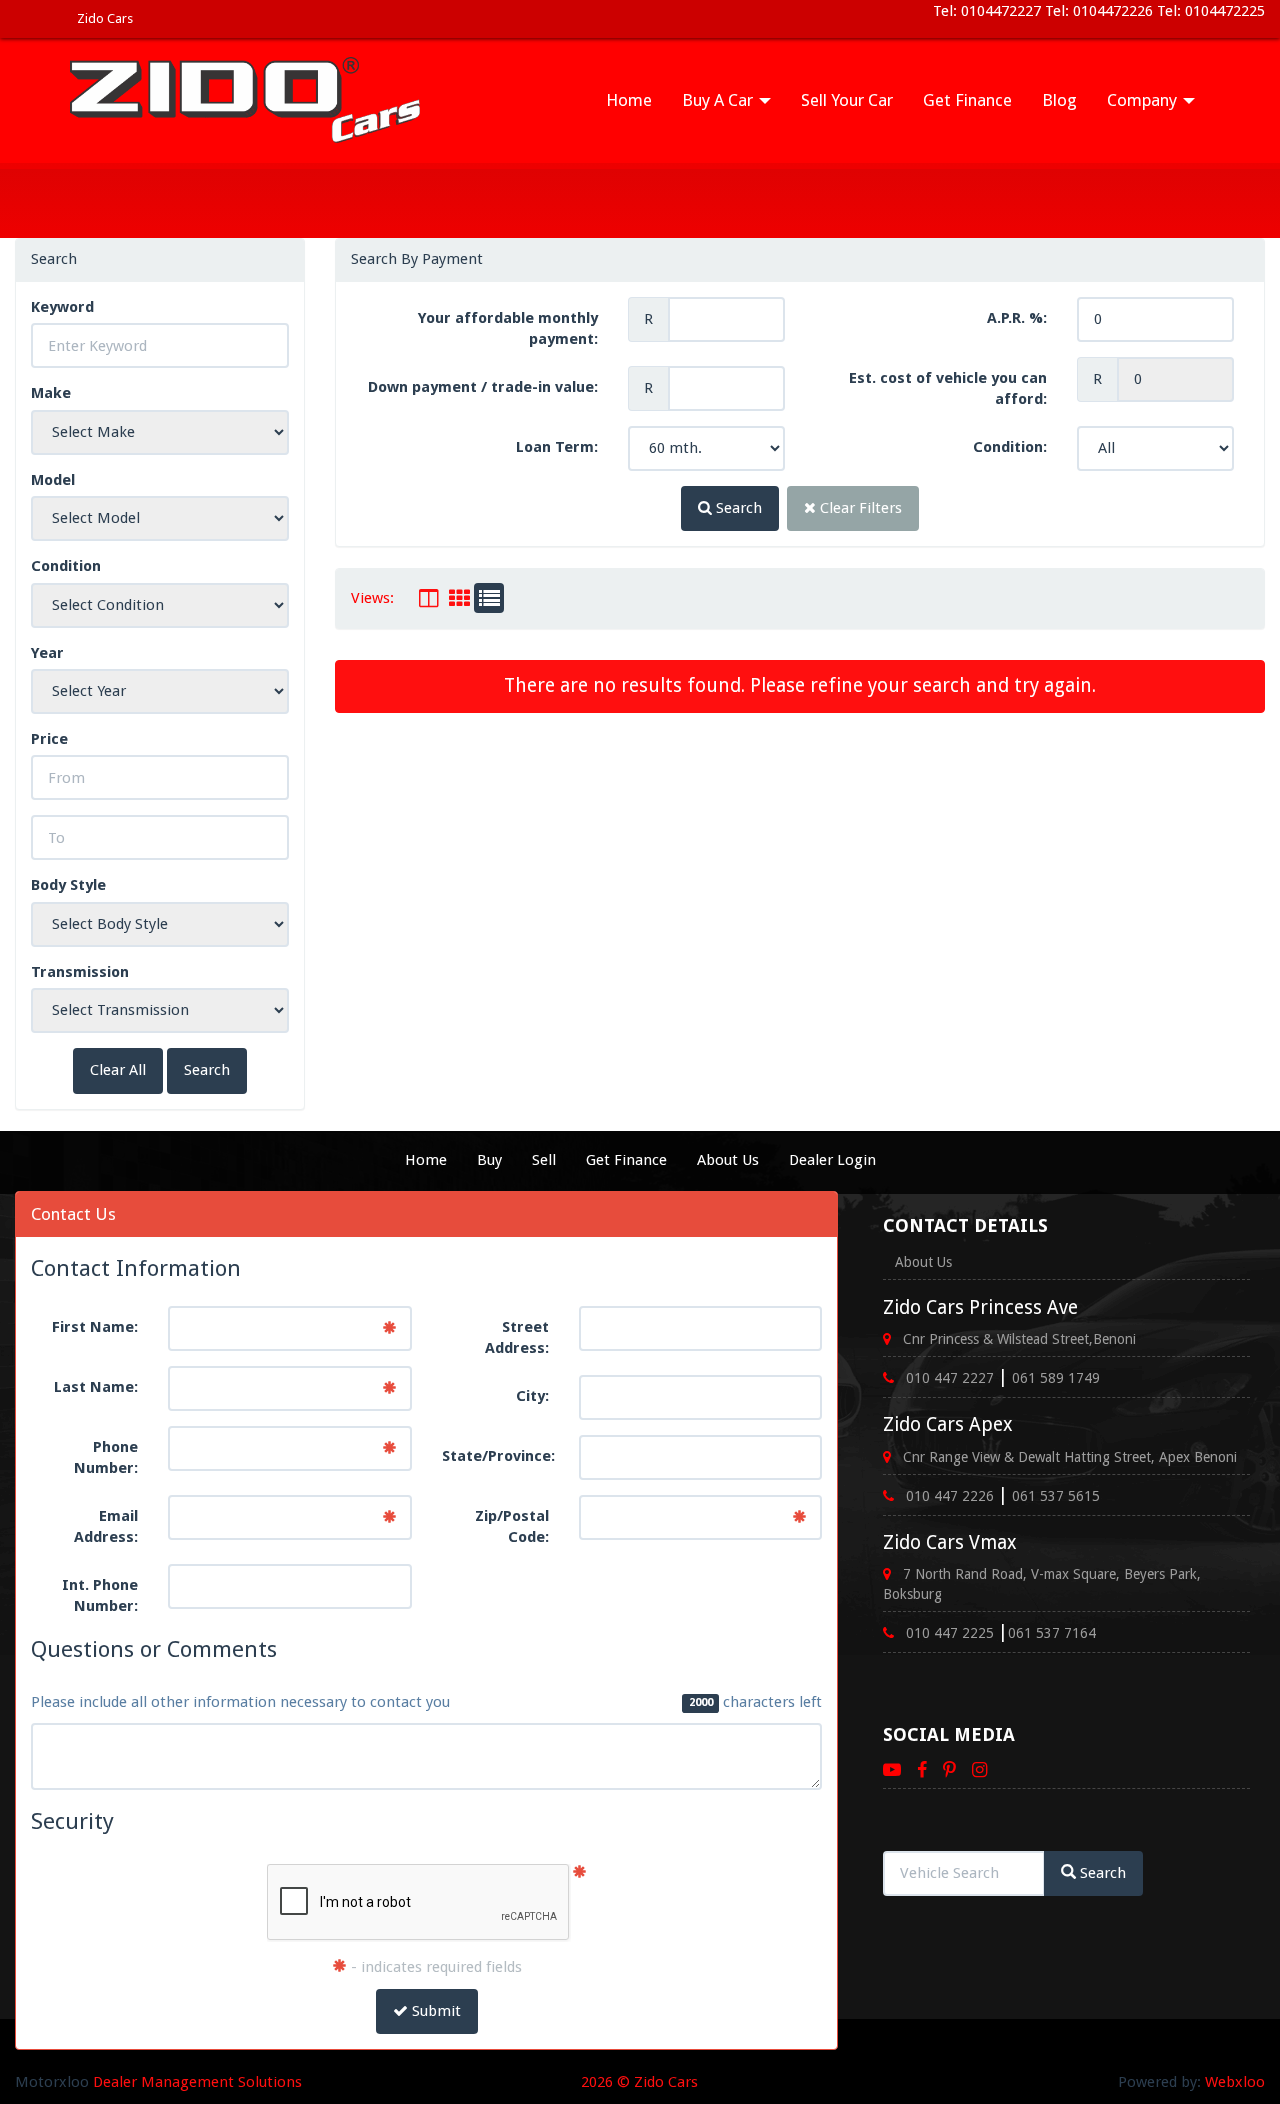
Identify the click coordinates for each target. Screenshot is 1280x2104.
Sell (544, 1160)
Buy (489, 1160)
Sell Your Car (847, 100)
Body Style (68, 885)
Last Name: (96, 1387)
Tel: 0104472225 (1209, 11)
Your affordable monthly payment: (508, 328)
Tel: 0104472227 (989, 11)
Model (53, 480)
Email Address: (106, 1526)
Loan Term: (557, 447)
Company (1144, 100)
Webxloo (1235, 2082)
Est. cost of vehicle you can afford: (948, 388)
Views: (372, 598)
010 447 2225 (950, 1633)
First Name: (95, 1327)
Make (51, 393)
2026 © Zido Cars (639, 2082)
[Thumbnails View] (459, 598)
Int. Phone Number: (100, 1595)
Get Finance (967, 100)
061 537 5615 (1056, 1496)
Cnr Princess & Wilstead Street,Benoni (1019, 1339)
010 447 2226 (950, 1496)
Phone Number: (106, 1457)
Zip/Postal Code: (512, 1526)
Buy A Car (719, 100)
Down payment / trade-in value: (483, 387)
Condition (66, 566)
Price (49, 739)
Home (629, 100)
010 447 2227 (950, 1378)
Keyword (62, 307)
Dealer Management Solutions (197, 2082)
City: (532, 1396)
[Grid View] (429, 598)
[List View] (489, 598)
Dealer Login (832, 1160)
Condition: (1010, 447)
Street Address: (517, 1337)
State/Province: (498, 1456)
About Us (728, 1160)
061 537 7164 (1052, 1633)
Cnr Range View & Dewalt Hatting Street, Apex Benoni (1070, 1457)
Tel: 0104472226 (1099, 11)
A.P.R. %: (1017, 318)
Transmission (80, 972)
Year (47, 653)
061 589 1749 (1056, 1378)
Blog (1059, 100)
